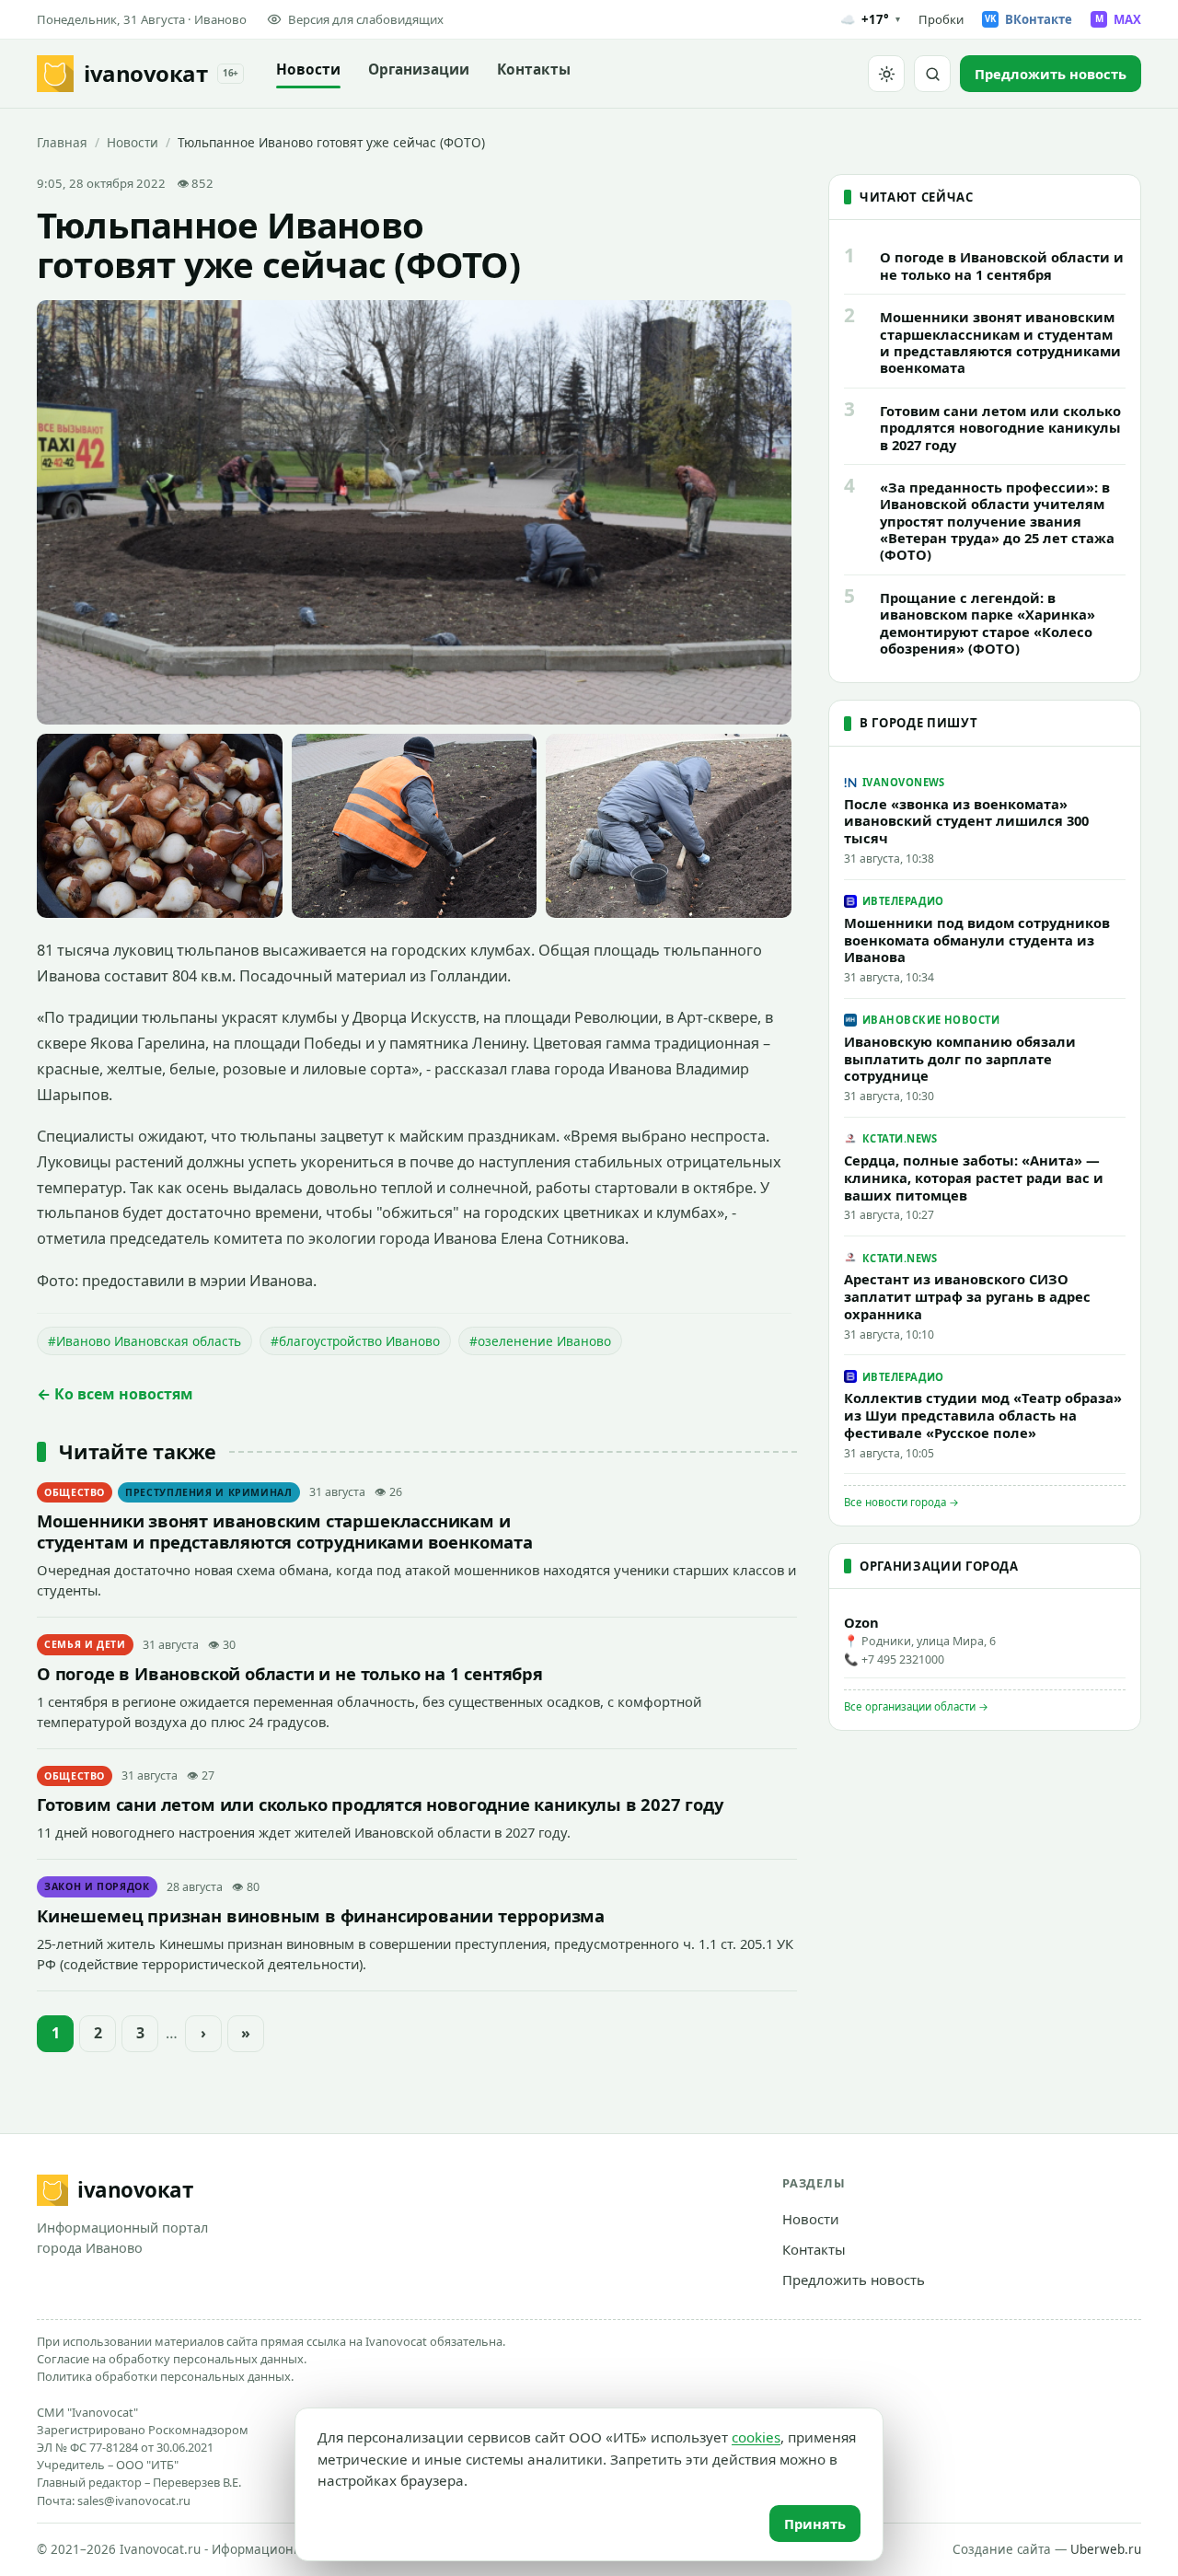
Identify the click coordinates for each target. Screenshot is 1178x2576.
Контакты (534, 70)
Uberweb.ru (1106, 2549)
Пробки (941, 19)
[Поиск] (932, 74)
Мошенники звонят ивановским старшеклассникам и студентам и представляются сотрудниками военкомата (285, 1531)
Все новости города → (901, 1502)
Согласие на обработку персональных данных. (172, 2359)
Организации (419, 70)
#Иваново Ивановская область (144, 1341)
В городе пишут (918, 723)
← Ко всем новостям (115, 1394)
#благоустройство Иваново (355, 1341)
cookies (756, 2437)
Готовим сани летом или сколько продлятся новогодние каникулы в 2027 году (380, 1804)
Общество (75, 1492)
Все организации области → (916, 1706)
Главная (62, 142)
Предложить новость (854, 2280)
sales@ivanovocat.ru (134, 2501)
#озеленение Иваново (540, 1341)
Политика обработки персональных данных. (165, 2376)
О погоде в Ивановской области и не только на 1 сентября (290, 1673)
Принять (815, 2524)
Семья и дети (85, 1644)
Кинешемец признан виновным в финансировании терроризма (321, 1915)
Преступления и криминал (209, 1492)
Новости (308, 70)
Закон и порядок (97, 1886)
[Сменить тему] (886, 74)
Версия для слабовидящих (366, 19)
